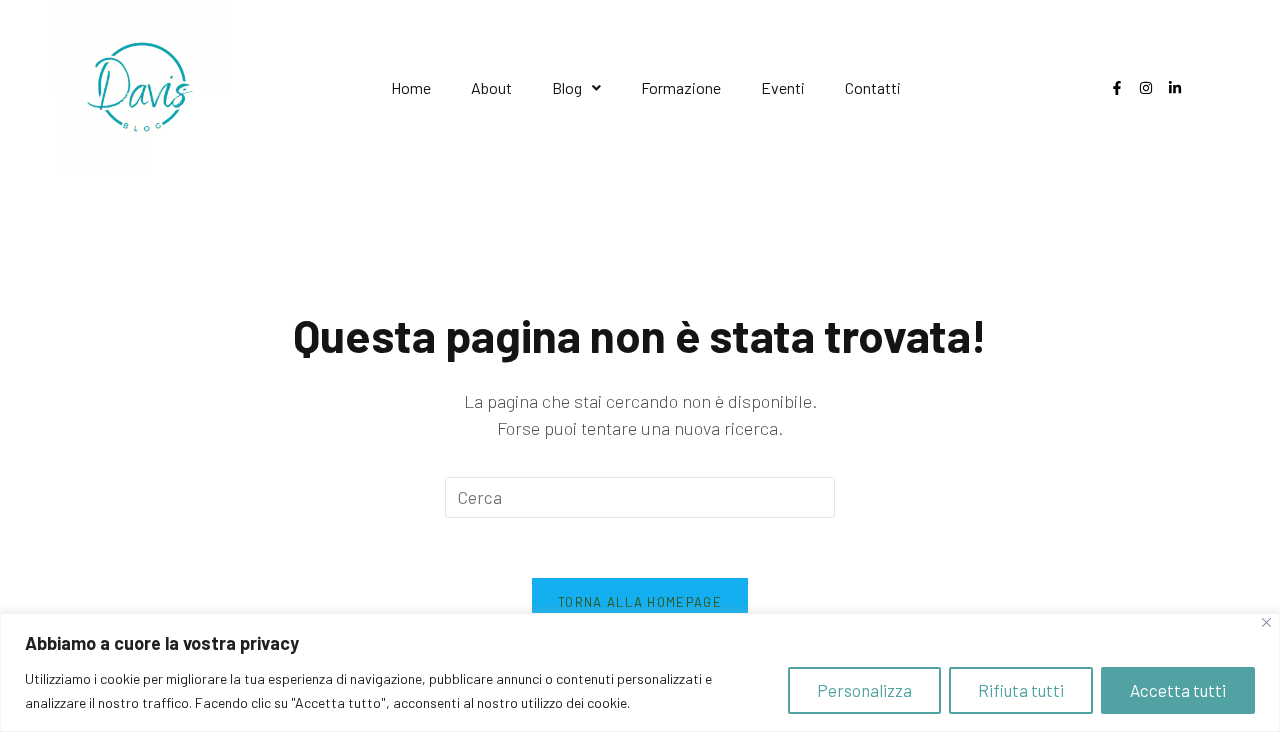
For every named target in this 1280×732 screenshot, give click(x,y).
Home (411, 87)
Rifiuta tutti (1021, 690)
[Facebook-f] (1117, 88)
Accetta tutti (1178, 690)
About (491, 87)
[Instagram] (1146, 88)
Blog (567, 87)
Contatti (873, 87)
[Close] (1266, 622)
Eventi (783, 87)
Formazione (681, 87)
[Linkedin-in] (1175, 88)
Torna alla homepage (640, 602)
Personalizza (864, 690)
